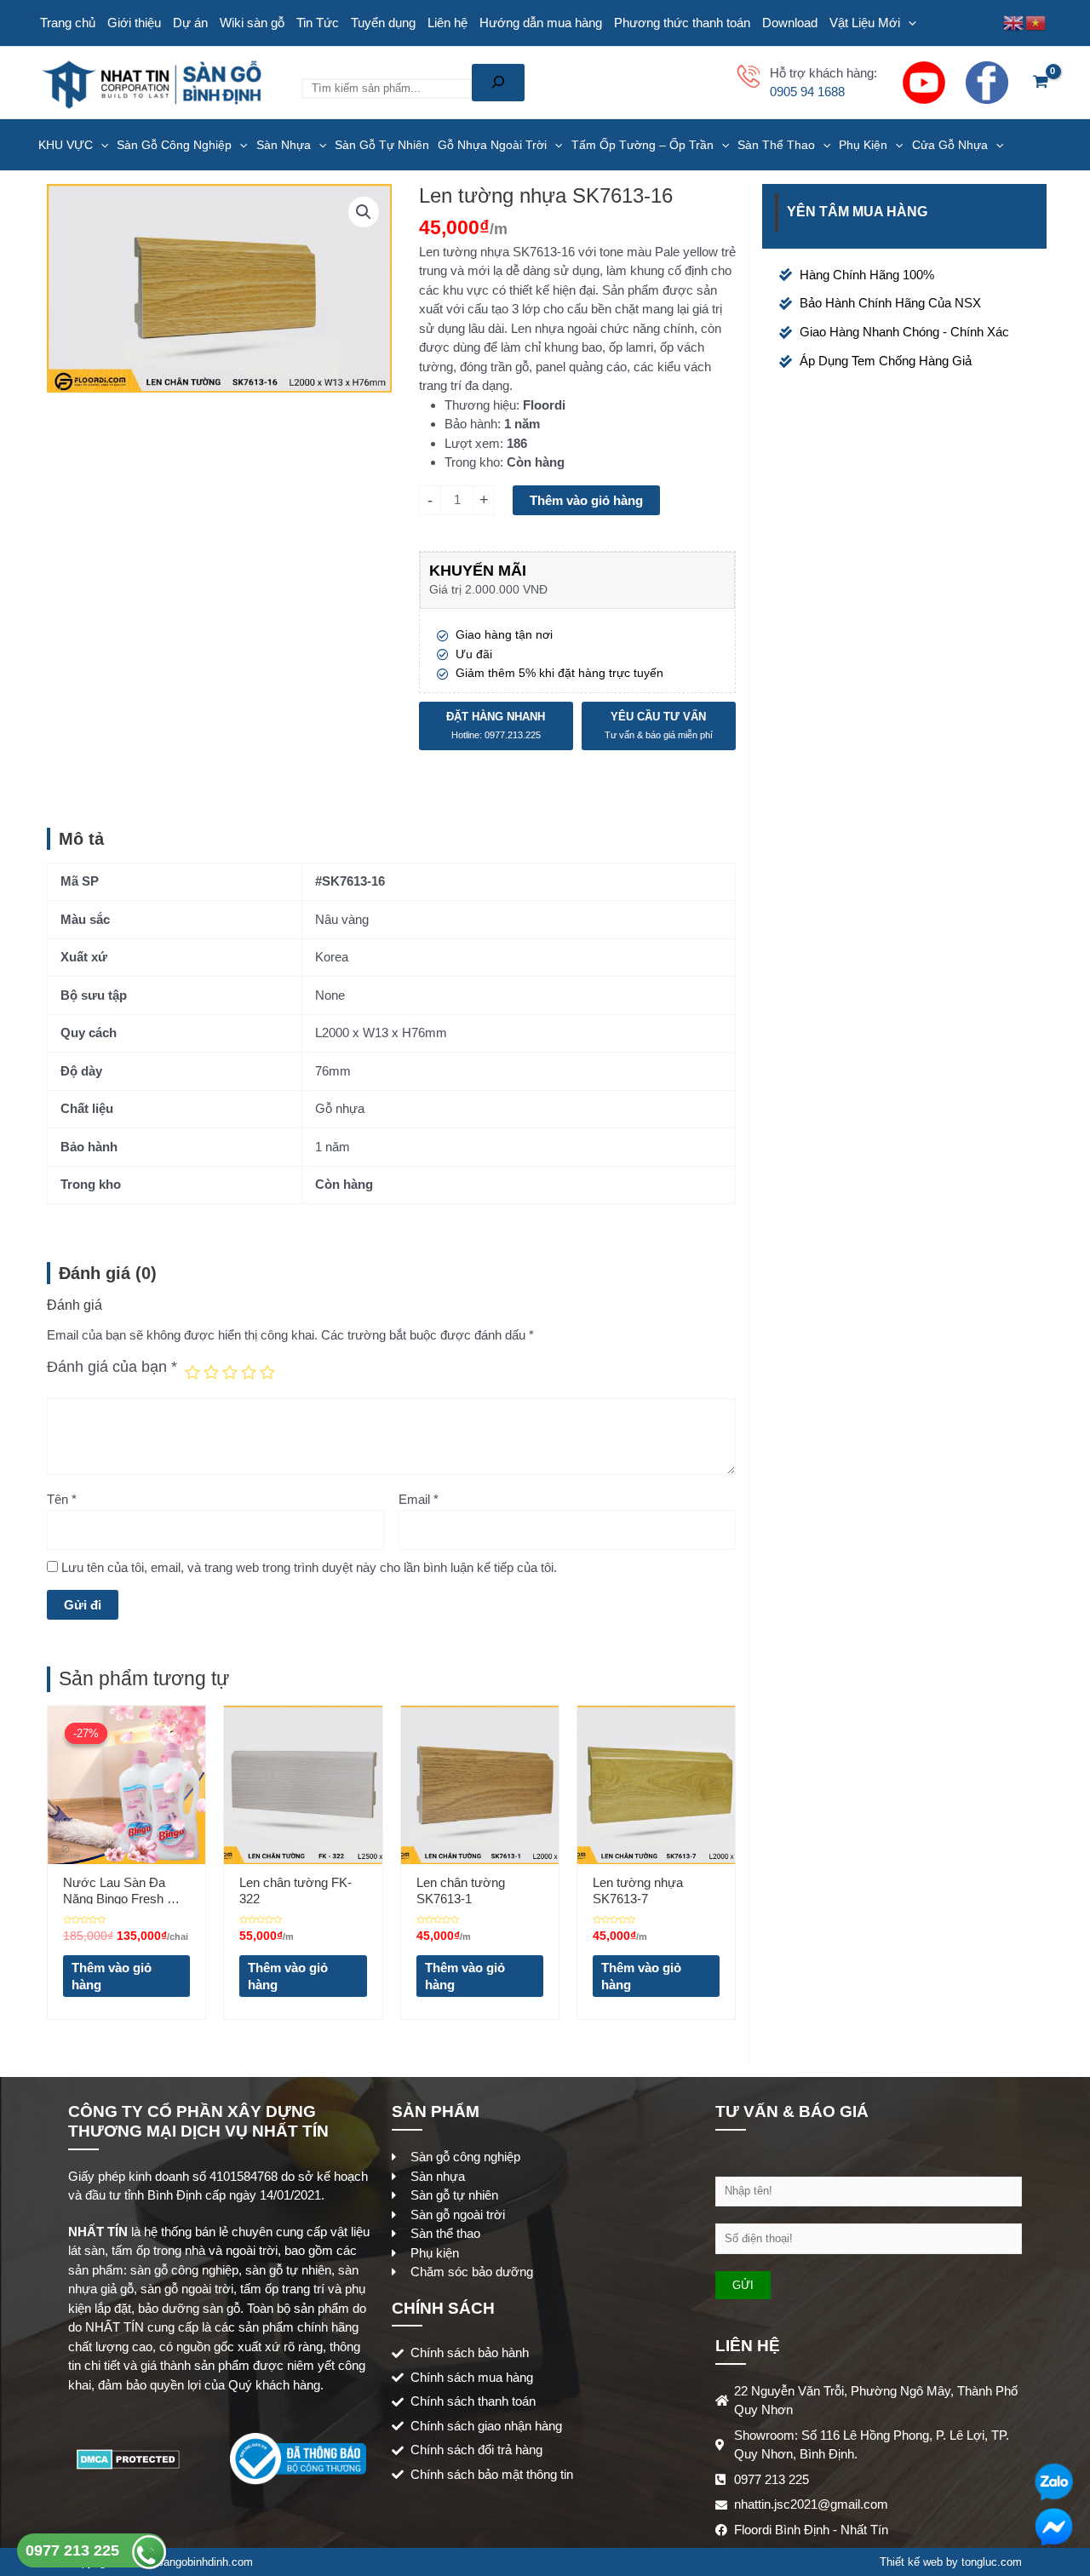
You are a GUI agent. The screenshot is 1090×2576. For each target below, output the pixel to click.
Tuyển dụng (383, 23)
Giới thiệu (134, 23)
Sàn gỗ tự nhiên (382, 145)
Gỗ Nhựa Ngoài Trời (492, 145)
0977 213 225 (75, 2550)
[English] (1014, 22)
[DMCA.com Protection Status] (128, 2458)
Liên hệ (447, 23)
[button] (364, 212)
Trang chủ (68, 23)
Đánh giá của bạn (112, 1367)
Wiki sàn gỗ (252, 23)
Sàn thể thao (776, 145)
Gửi (743, 2285)
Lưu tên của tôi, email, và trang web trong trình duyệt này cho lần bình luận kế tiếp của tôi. (309, 1567)
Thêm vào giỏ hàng (586, 500)
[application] (908, 23)
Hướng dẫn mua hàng (541, 23)
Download (790, 23)
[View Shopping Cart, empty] (1041, 83)
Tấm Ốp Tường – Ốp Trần (643, 145)
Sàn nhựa (284, 145)
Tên (62, 1499)
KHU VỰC (66, 145)
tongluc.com (992, 2562)
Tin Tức (318, 23)
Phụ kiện (863, 145)
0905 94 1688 (807, 92)
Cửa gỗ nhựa (950, 145)
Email (419, 1499)
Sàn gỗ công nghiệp (174, 145)
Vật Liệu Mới (865, 23)
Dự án (190, 23)
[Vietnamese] (1036, 22)
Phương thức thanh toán (682, 23)
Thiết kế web (911, 2562)
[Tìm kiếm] (498, 83)
